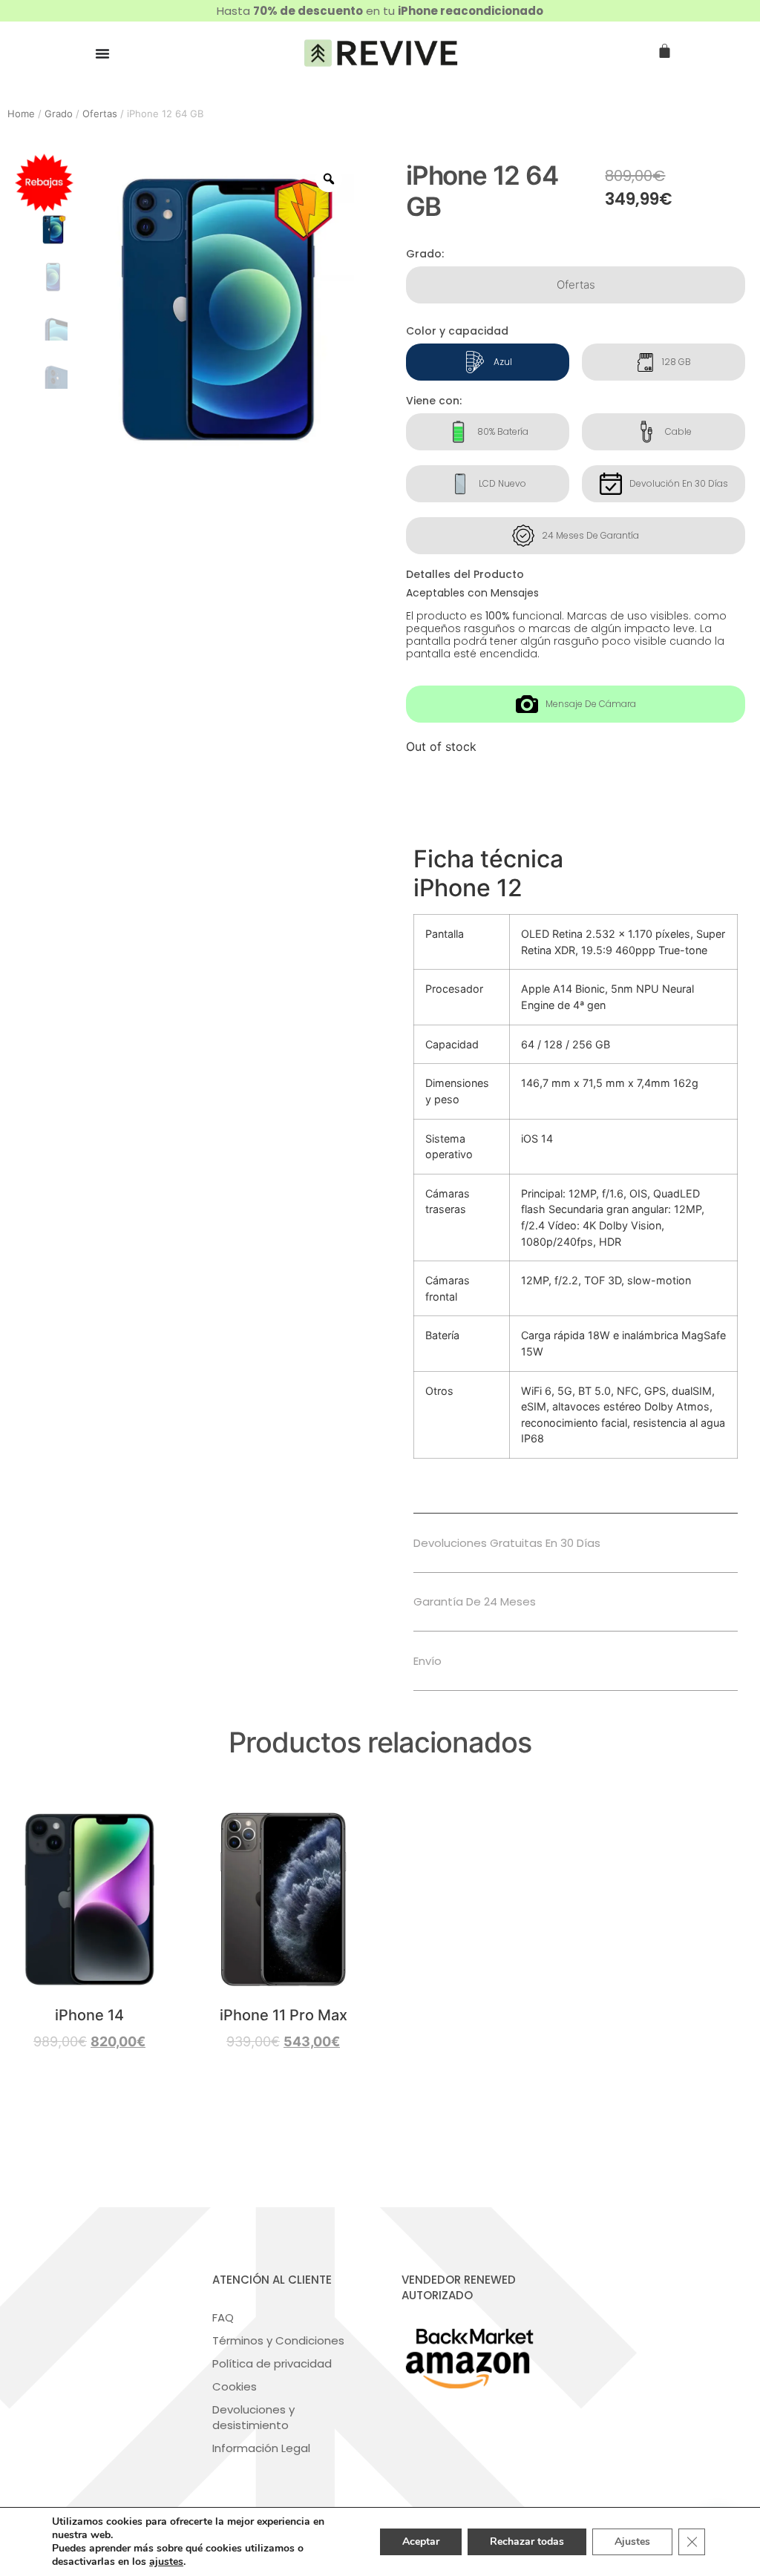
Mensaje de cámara (591, 704)
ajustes (166, 2562)
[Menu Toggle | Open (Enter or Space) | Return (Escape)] (102, 53)
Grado (59, 114)
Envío (427, 1661)
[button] (576, 1543)
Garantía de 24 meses (475, 1601)
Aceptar (421, 2541)
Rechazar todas (527, 2541)
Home (21, 114)
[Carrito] (665, 52)
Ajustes (632, 2541)
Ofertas (100, 114)
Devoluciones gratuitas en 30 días (507, 1543)
